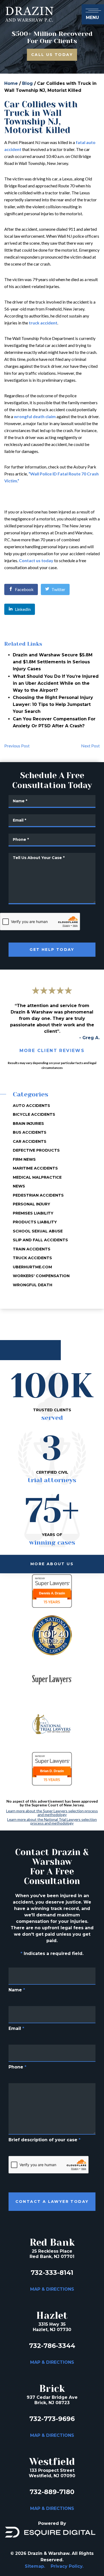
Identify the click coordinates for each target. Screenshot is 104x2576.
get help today (52, 950)
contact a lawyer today (52, 2201)
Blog (27, 83)
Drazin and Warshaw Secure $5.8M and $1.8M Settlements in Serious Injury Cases (53, 662)
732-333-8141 (52, 2273)
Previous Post (17, 746)
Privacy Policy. (67, 2566)
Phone (17, 2067)
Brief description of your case (45, 2140)
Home (11, 83)
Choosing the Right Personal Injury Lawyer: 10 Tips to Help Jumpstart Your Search (53, 704)
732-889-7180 (52, 2492)
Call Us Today (52, 55)
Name (17, 1990)
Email (16, 2028)
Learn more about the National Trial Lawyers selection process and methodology (52, 1821)
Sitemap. (35, 2566)
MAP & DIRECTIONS (52, 2289)
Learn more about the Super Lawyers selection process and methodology (52, 1813)
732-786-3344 (52, 2346)
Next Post (90, 746)
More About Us (52, 1564)
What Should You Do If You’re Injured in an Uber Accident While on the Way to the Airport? (56, 683)
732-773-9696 (52, 2419)
